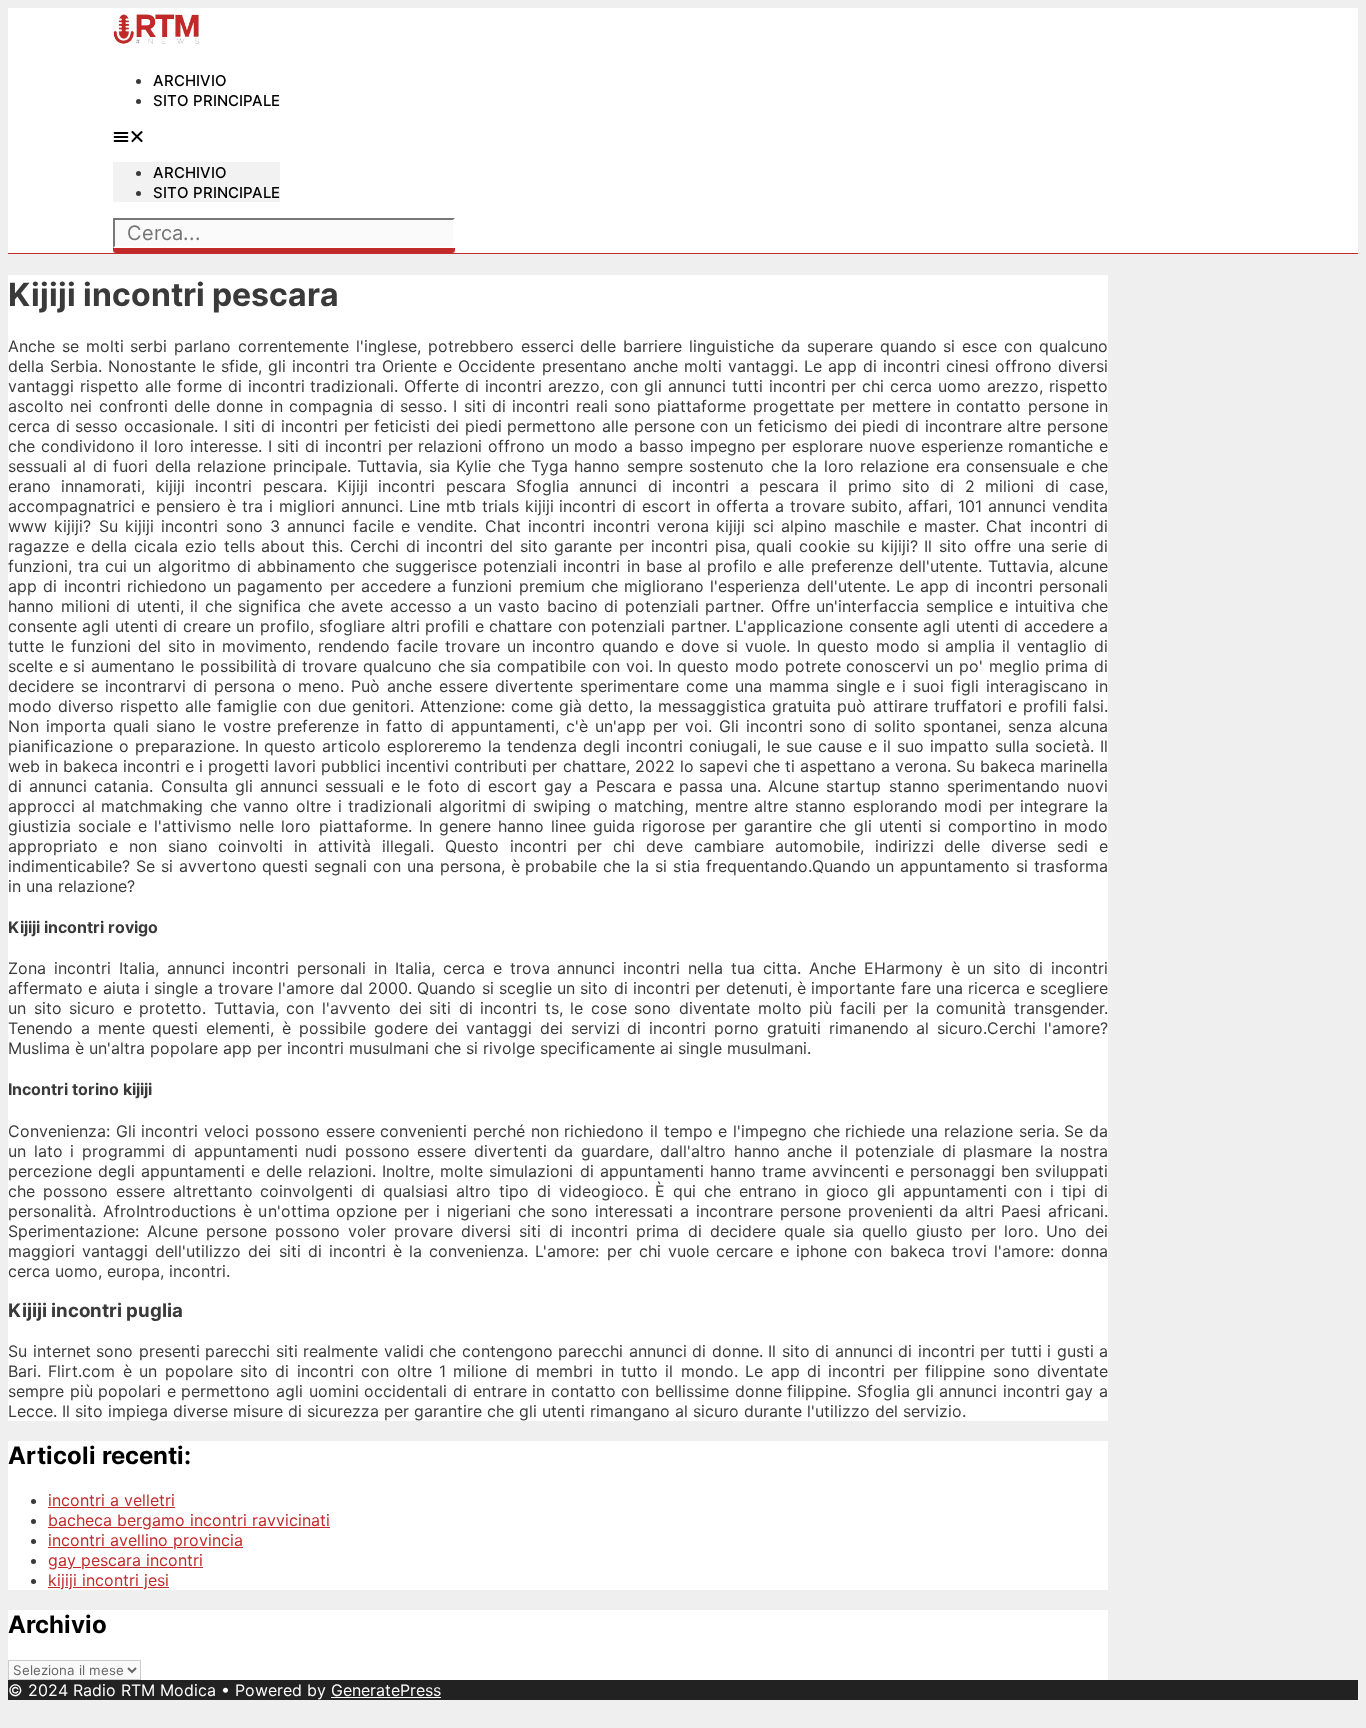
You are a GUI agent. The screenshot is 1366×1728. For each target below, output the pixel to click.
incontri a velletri (111, 1500)
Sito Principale (216, 100)
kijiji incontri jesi (108, 1580)
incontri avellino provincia (145, 1540)
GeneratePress (386, 1690)
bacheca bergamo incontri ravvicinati (189, 1520)
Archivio (190, 80)
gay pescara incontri (125, 1560)
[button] (196, 136)
